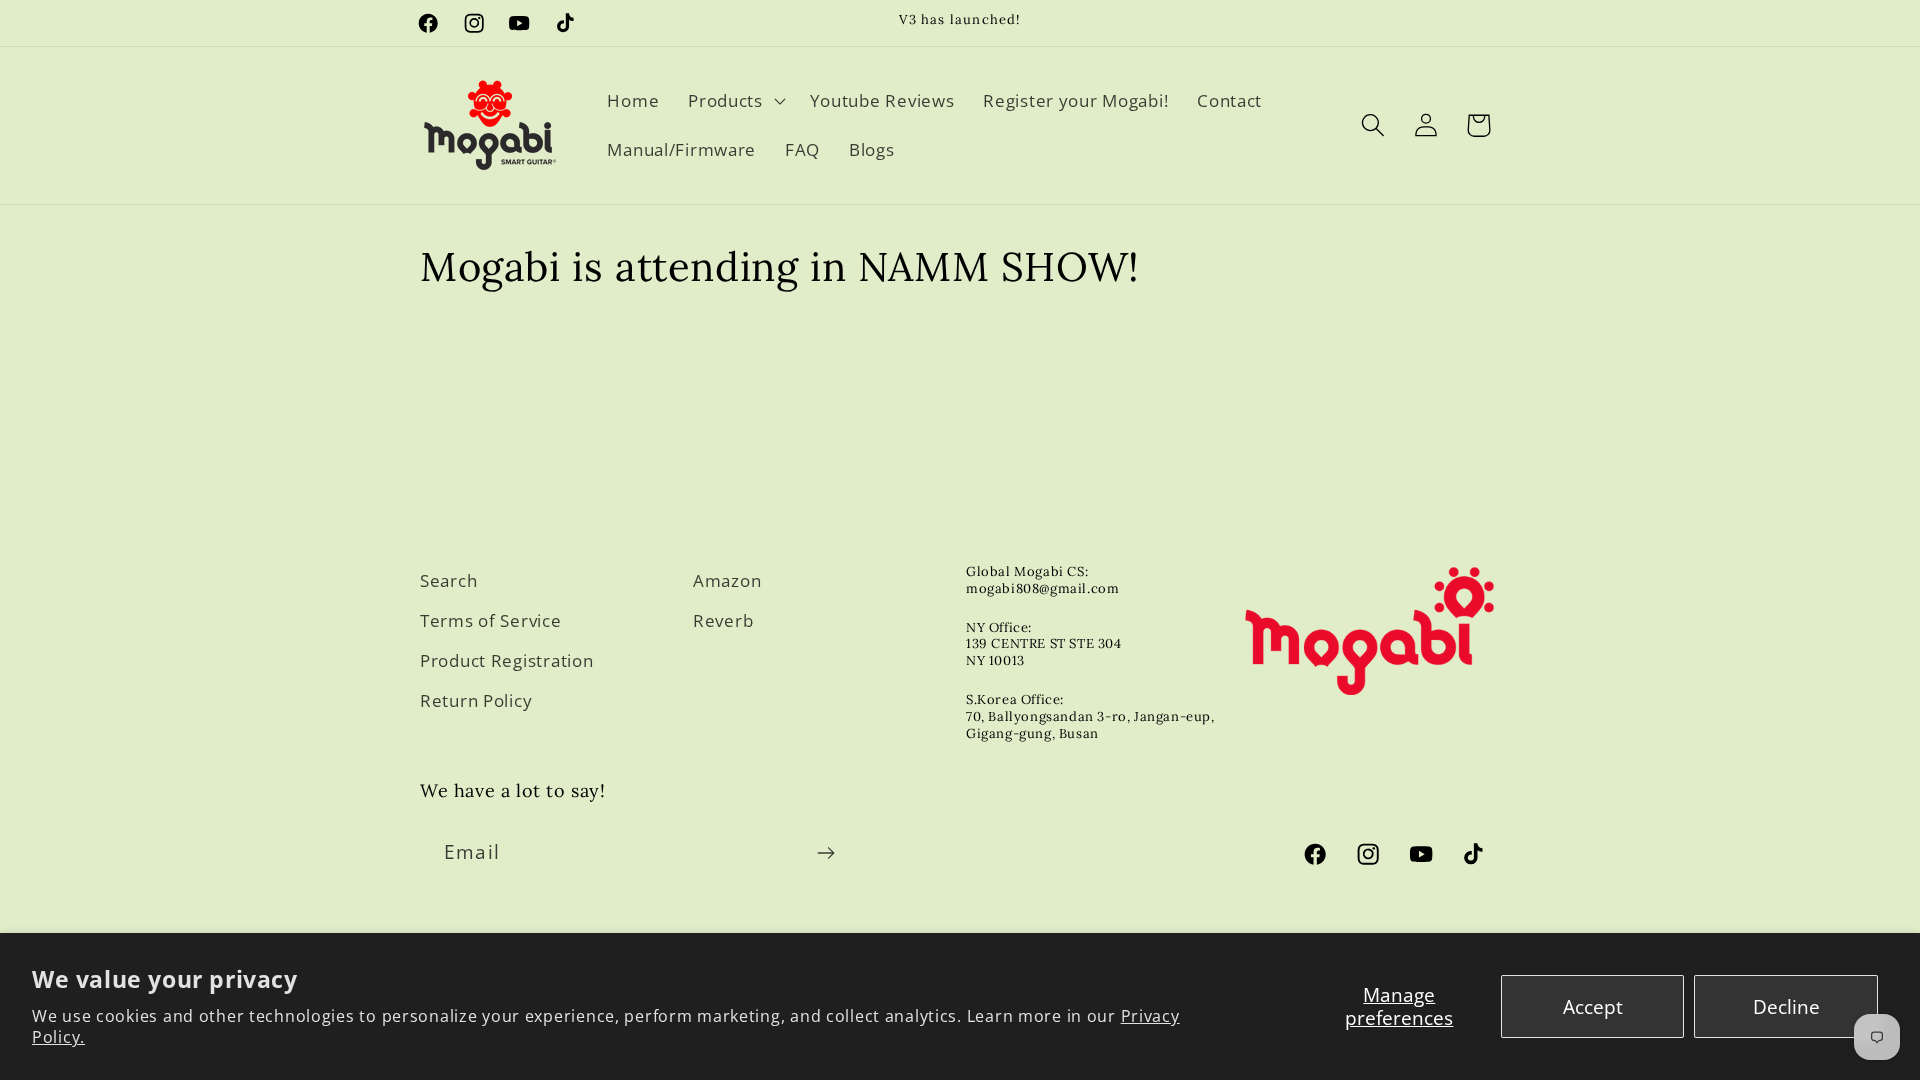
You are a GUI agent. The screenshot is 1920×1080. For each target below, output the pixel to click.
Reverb (723, 620)
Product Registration (506, 660)
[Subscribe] (825, 853)
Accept (1593, 1006)
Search (448, 580)
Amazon (727, 580)
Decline (1786, 1006)
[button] (735, 100)
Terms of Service (491, 620)
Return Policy (476, 700)
